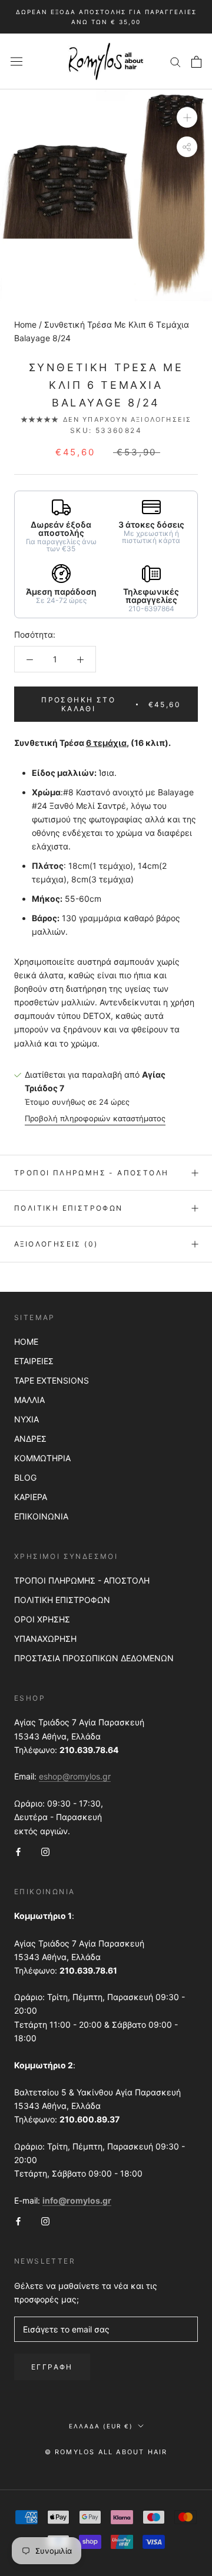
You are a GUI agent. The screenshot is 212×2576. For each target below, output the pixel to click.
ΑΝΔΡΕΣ (30, 1439)
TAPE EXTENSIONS (52, 1380)
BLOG (25, 1477)
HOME (26, 1342)
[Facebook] (18, 1851)
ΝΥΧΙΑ (26, 1419)
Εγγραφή (52, 2367)
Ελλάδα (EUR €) (101, 2426)
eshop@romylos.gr (75, 1776)
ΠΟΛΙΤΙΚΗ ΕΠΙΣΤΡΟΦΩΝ (62, 1600)
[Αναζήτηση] (175, 61)
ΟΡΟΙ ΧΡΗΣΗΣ (42, 1619)
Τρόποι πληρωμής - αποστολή (91, 1173)
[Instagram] (45, 1851)
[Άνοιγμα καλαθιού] (196, 62)
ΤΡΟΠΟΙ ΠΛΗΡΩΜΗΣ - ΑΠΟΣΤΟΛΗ (82, 1580)
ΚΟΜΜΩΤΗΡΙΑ (42, 1458)
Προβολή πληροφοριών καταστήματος (95, 1118)
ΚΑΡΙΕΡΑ (31, 1497)
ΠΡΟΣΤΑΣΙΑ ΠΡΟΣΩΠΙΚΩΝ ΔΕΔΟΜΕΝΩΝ (94, 1658)
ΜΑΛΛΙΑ (29, 1400)
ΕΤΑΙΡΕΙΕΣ (34, 1361)
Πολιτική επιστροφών (69, 1208)
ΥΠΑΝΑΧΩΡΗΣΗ (45, 1639)
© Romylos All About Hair (106, 2452)
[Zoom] (187, 117)
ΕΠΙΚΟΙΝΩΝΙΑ (41, 1516)
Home (25, 324)
